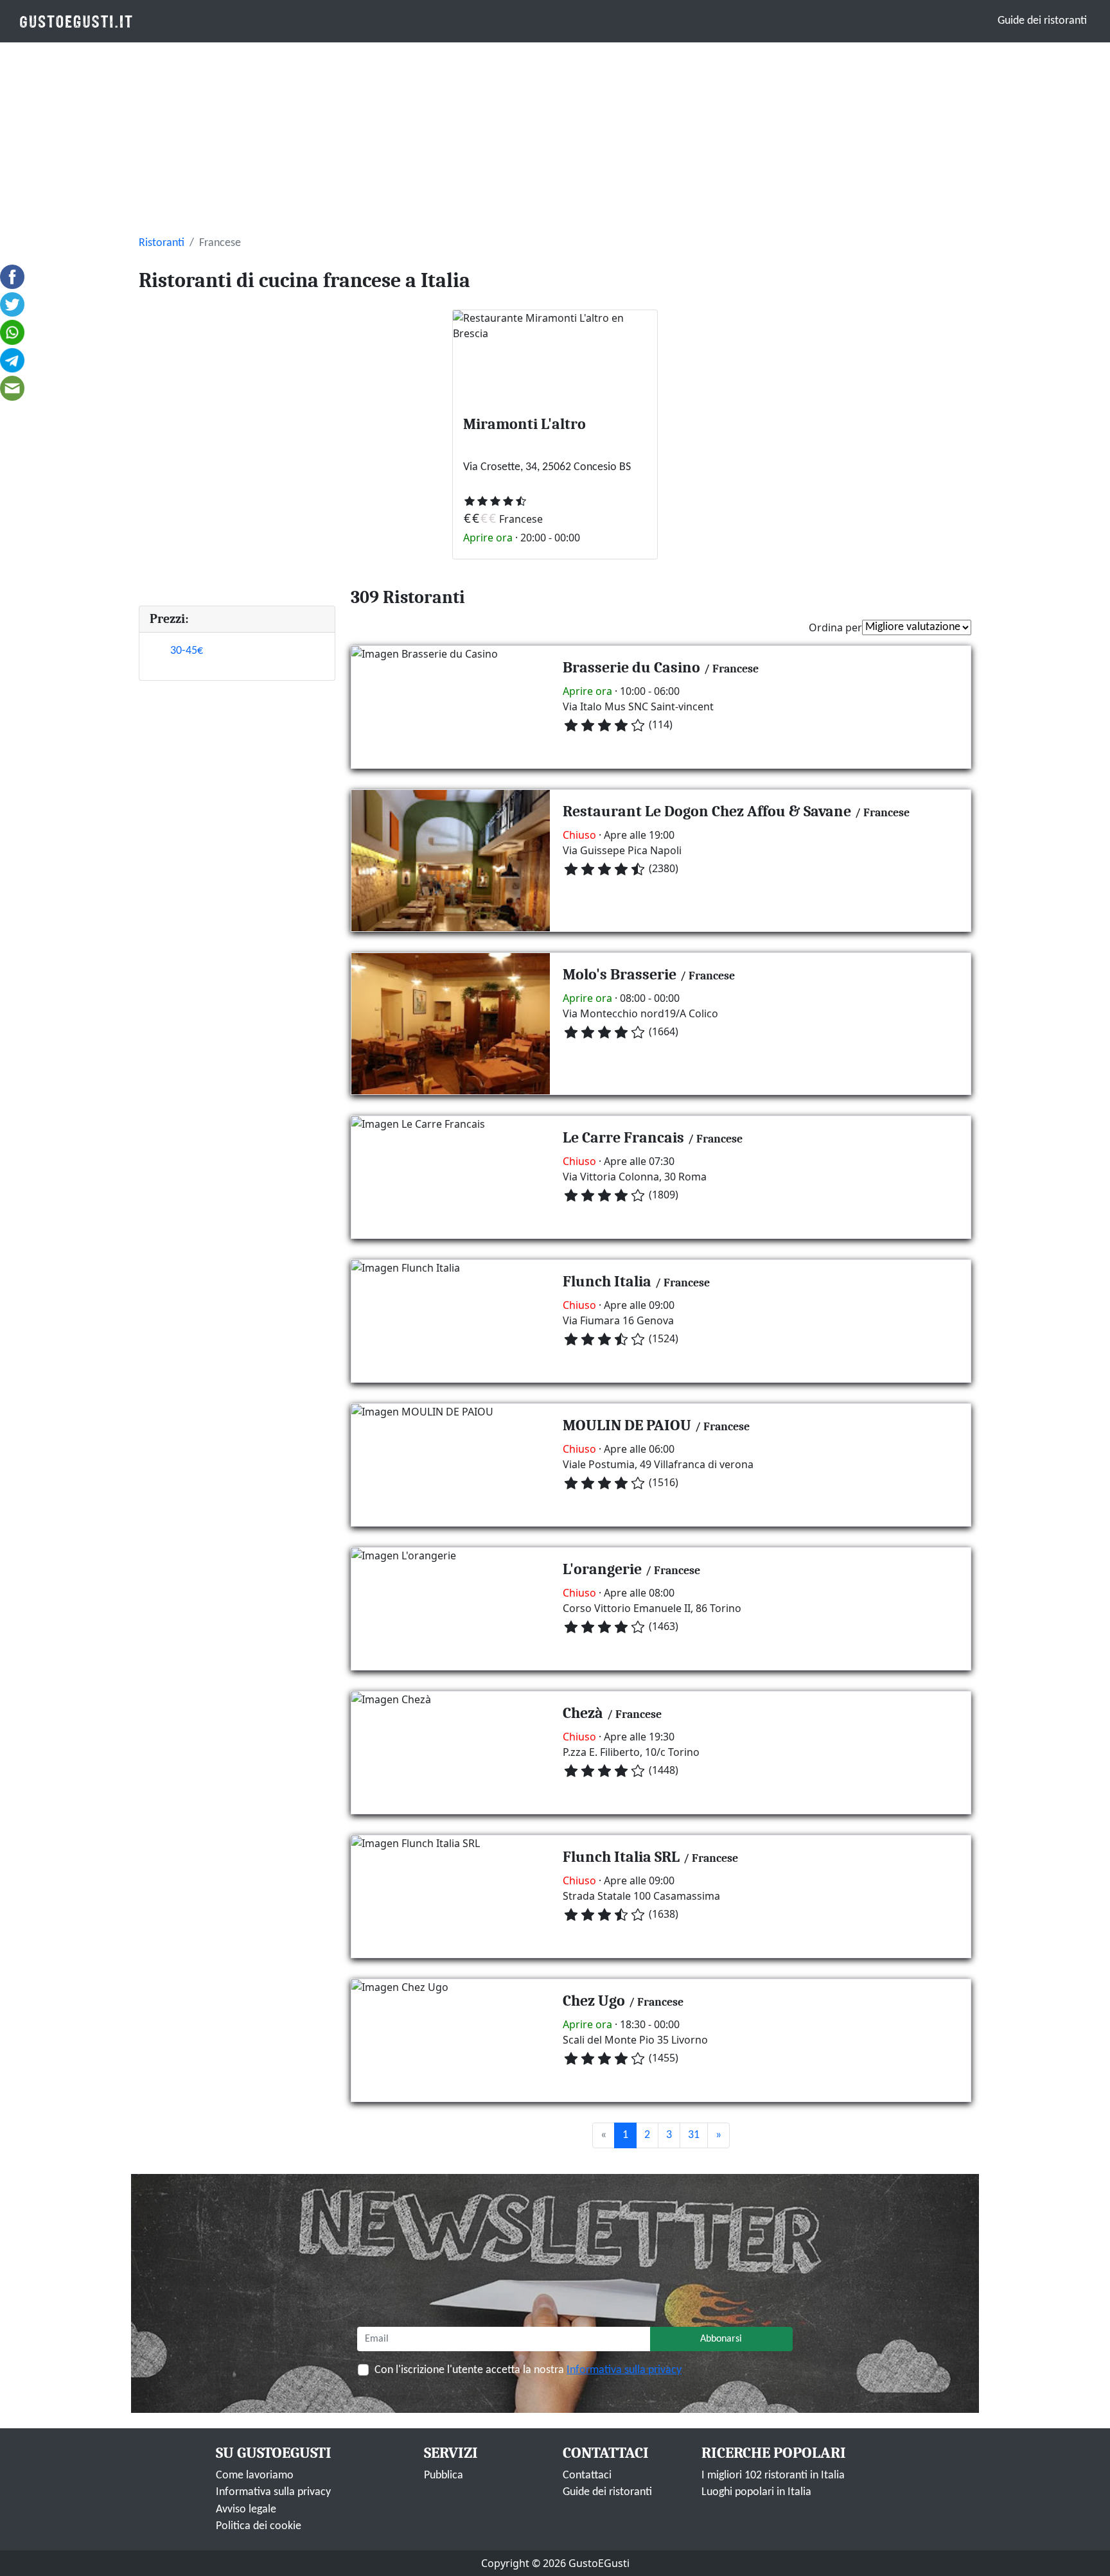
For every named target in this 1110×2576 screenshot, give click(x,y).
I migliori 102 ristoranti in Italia (773, 2475)
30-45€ (187, 651)
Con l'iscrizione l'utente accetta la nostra (528, 2370)
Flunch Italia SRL (621, 1857)
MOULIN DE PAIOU (627, 1425)
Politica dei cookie (259, 2526)
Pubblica (444, 2475)
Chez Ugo (594, 2001)
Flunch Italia (607, 1281)
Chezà (583, 1713)
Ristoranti (162, 243)
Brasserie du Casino (631, 667)
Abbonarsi (721, 2339)
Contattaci (587, 2475)
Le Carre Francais (623, 1137)
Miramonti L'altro (524, 424)
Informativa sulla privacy (624, 2370)
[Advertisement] (555, 139)
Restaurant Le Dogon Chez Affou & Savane (707, 811)
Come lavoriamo (255, 2475)
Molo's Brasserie (620, 974)
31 (694, 2135)
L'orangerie (602, 1569)
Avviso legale (246, 2510)
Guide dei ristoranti (1042, 21)
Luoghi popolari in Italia (756, 2492)
